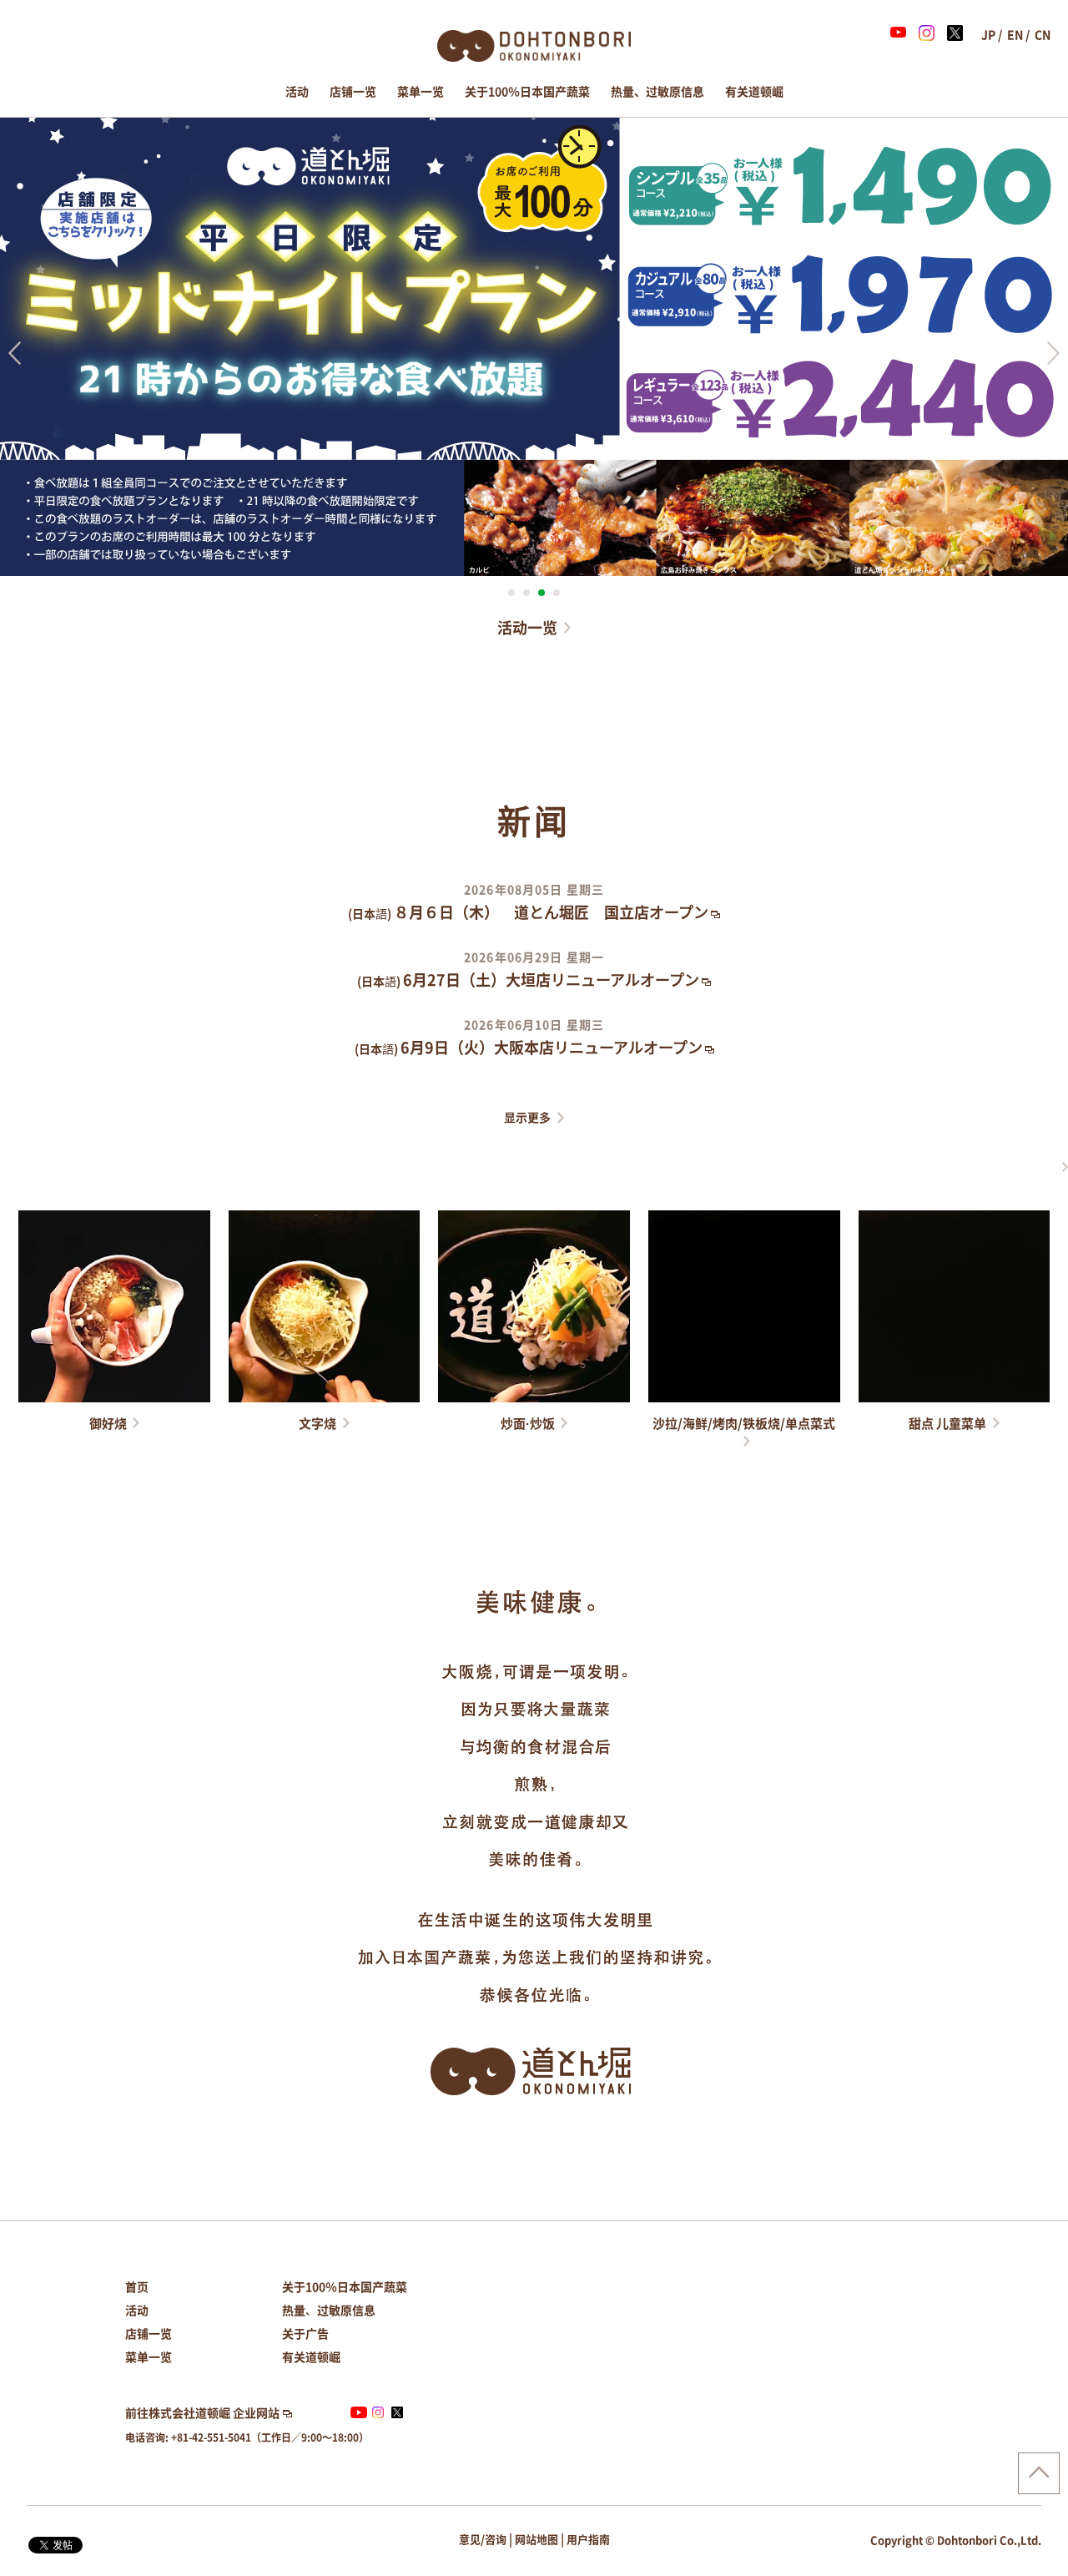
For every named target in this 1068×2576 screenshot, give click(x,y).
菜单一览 (421, 92)
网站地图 (537, 2540)
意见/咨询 (483, 2540)
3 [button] (542, 593)
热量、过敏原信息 (657, 92)
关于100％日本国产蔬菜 (527, 92)
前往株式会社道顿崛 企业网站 (202, 2413)
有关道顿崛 (754, 92)
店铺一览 (353, 92)
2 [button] (526, 593)
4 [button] (557, 593)
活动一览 (527, 628)
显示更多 (527, 1118)
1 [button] (511, 593)
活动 (297, 92)
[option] (534, 346)
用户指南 (588, 2540)
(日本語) (528, 914)
